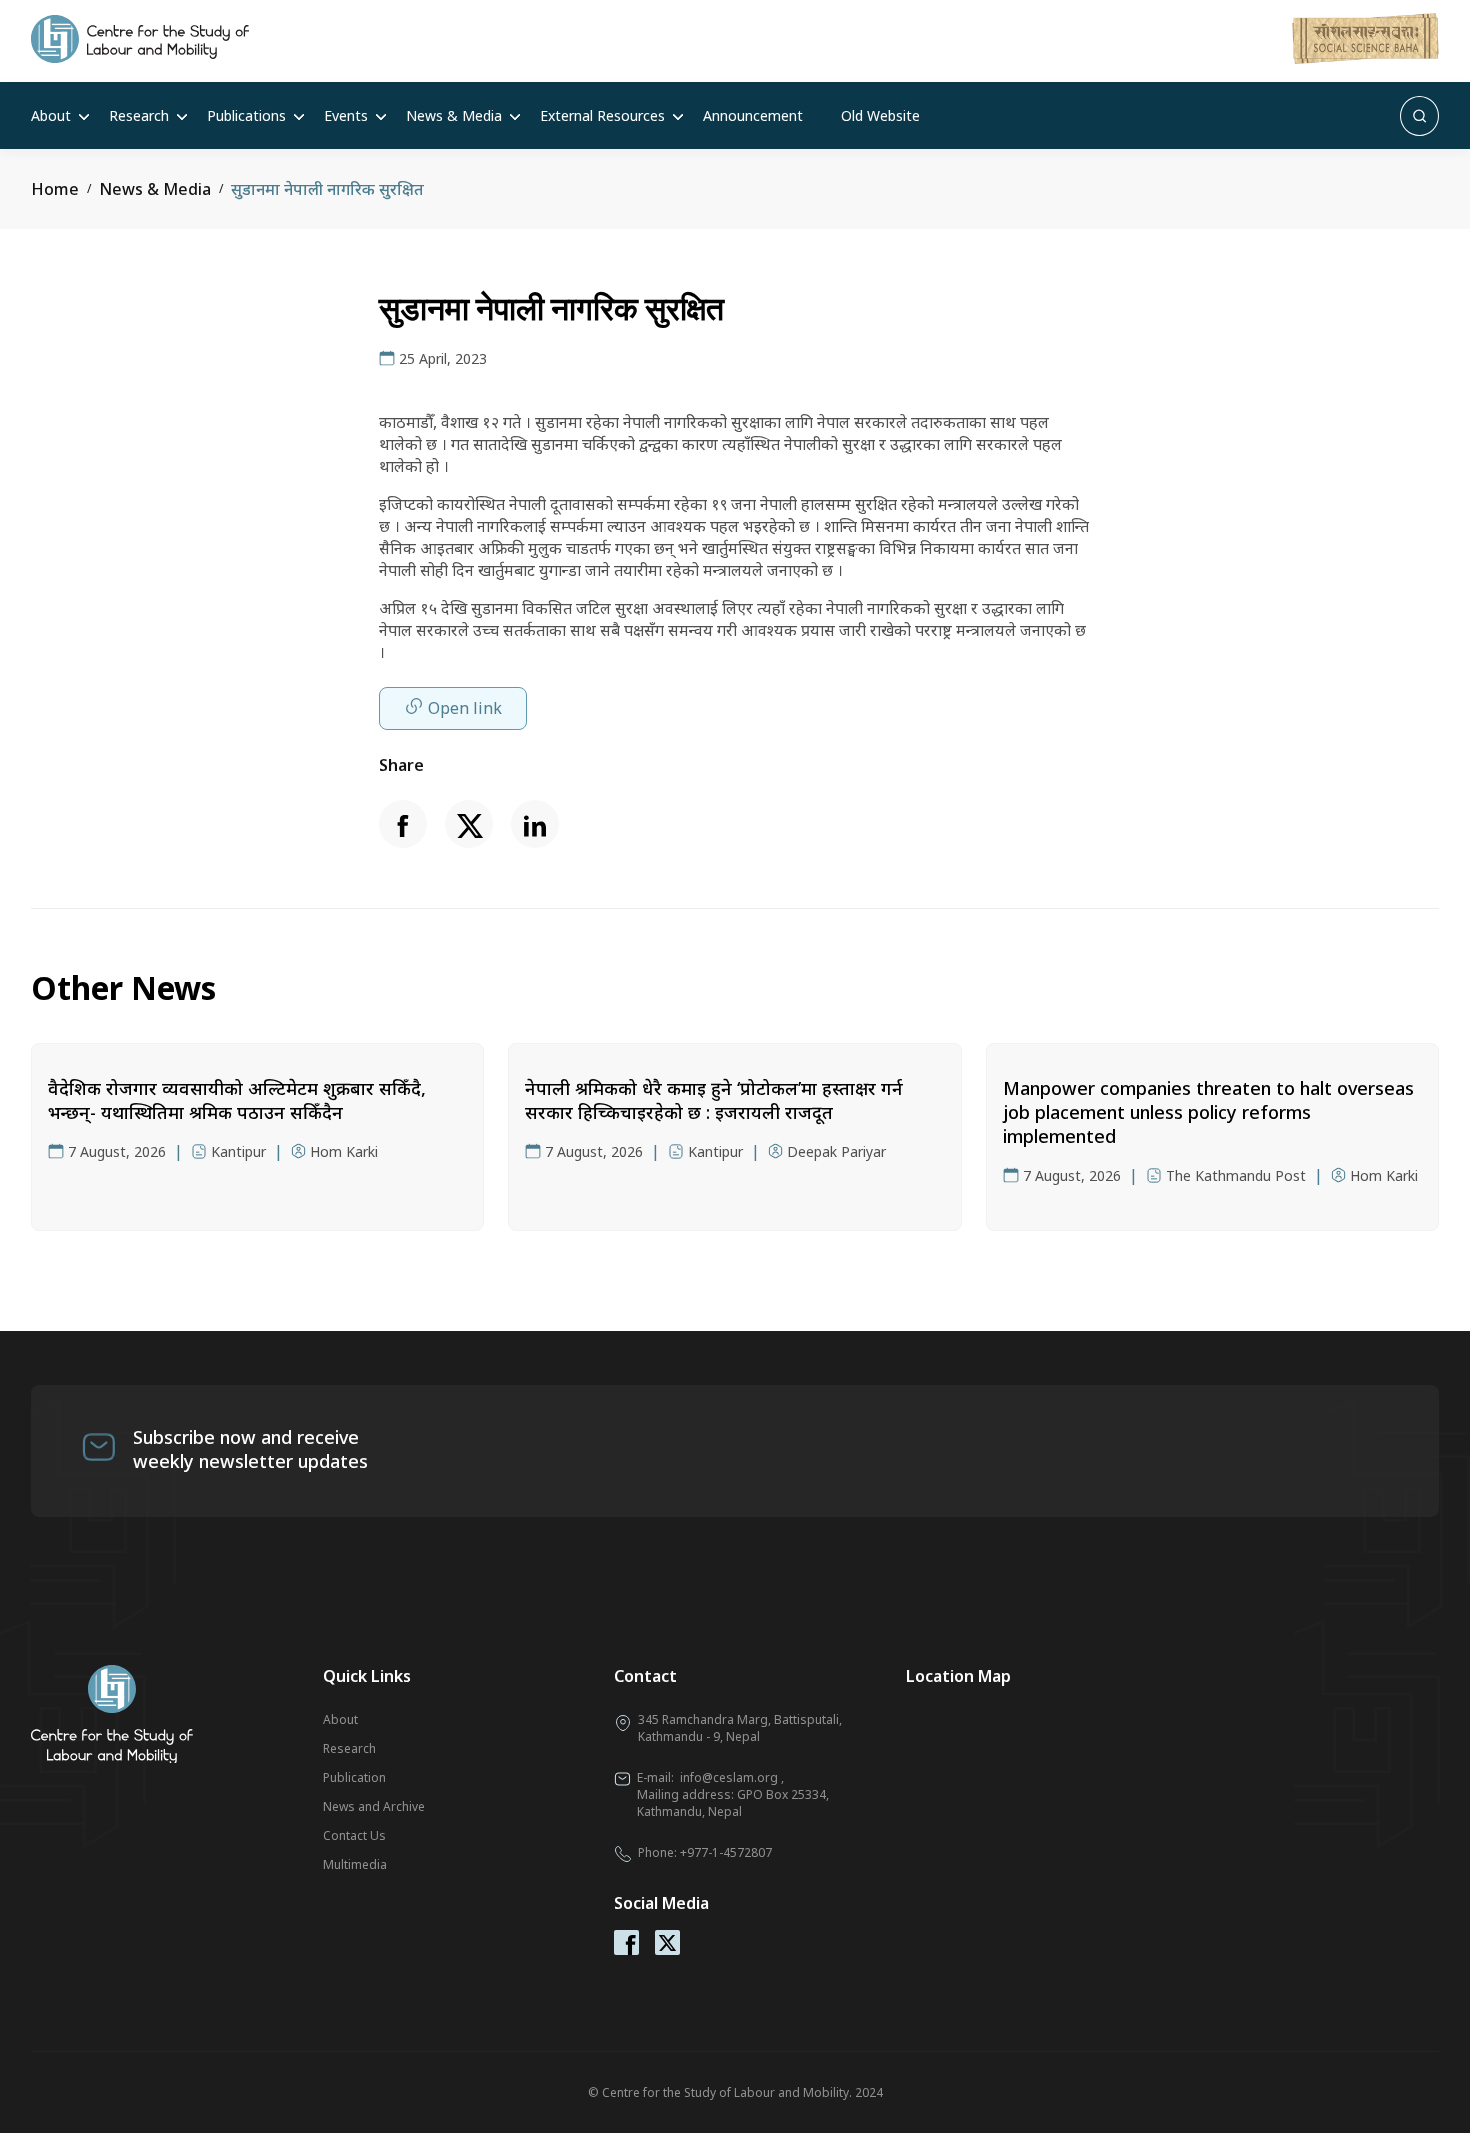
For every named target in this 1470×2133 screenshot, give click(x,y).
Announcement (753, 115)
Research (139, 115)
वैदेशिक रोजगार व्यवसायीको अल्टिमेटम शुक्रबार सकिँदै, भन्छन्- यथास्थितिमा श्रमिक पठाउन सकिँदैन (237, 1100)
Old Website (880, 115)
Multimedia (355, 1864)
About (51, 115)
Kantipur (238, 1151)
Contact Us (354, 1835)
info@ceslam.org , (732, 1777)
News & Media (454, 115)
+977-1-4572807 (726, 1852)
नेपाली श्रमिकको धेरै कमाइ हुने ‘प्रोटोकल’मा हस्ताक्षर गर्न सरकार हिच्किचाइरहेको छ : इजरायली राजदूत (714, 1100)
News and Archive (374, 1806)
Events (346, 115)
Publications (246, 115)
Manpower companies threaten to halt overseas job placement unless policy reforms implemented (1208, 1112)
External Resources (602, 115)
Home (55, 189)
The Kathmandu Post (1236, 1175)
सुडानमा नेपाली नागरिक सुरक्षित (327, 189)
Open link (465, 708)
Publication (354, 1777)
